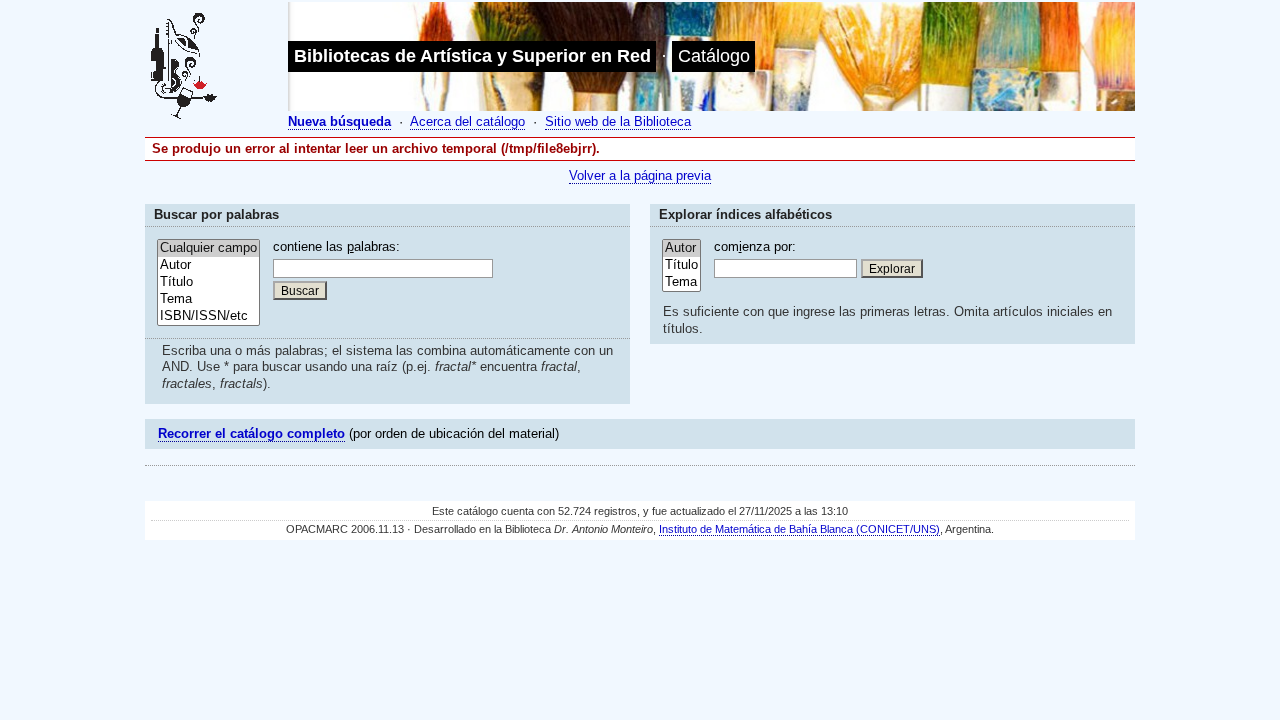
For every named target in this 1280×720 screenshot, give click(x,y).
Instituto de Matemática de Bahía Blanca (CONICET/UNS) (799, 529)
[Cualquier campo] (208, 248)
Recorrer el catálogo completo (251, 433)
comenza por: (755, 246)
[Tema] (208, 299)
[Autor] (208, 265)
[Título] (208, 282)
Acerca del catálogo (467, 121)
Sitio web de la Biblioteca (618, 121)
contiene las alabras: (336, 246)
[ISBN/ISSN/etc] (208, 316)
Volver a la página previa (640, 175)
